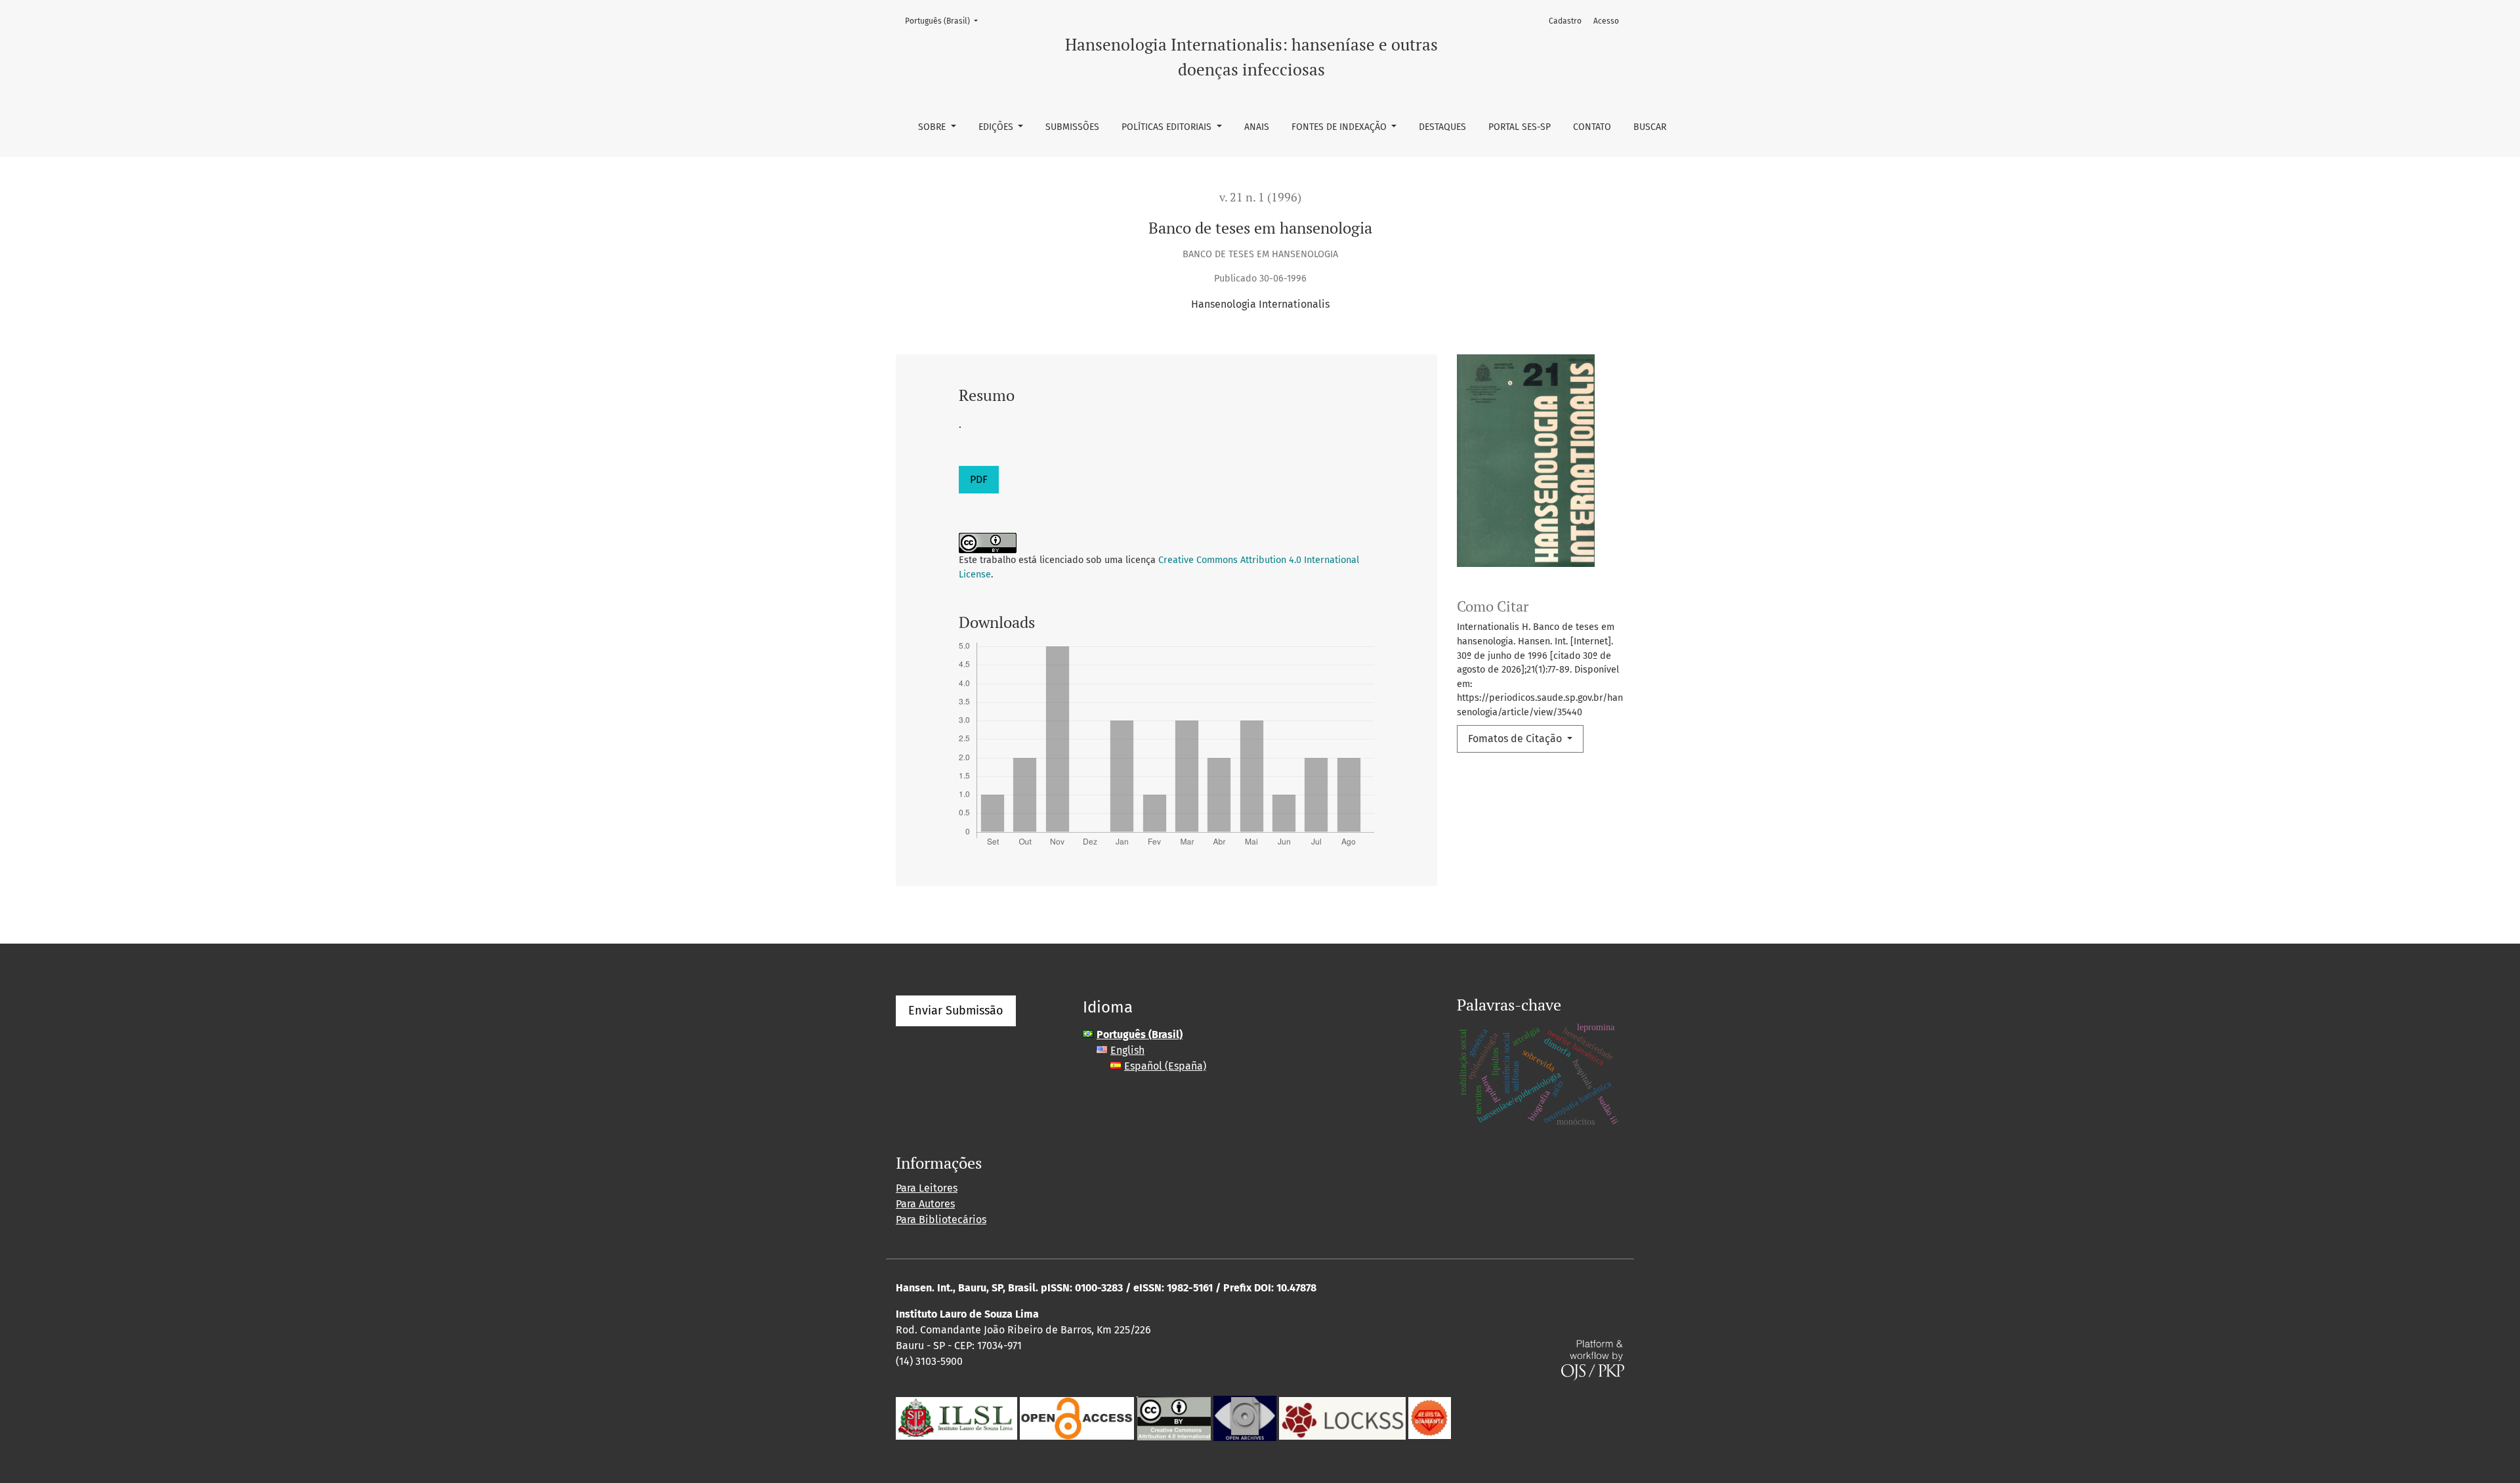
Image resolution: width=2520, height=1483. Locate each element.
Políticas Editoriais (1168, 127)
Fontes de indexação (1340, 127)
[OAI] (1245, 1417)
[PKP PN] (1342, 1417)
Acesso (1606, 21)
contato (1592, 127)
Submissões (1072, 127)
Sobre (933, 127)
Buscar (1650, 127)
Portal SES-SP (1520, 127)
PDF (979, 479)
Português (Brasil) (945, 21)
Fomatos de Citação (1516, 739)
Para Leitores (927, 1188)
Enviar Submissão (956, 1011)
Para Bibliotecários (941, 1220)
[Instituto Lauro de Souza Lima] (956, 1417)
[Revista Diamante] (1430, 1417)
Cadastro (1565, 21)
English (1127, 1050)
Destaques (1442, 127)
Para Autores (925, 1204)
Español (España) (1165, 1066)
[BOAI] (1077, 1417)
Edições (997, 127)
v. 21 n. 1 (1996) (1260, 197)
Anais (1257, 127)
